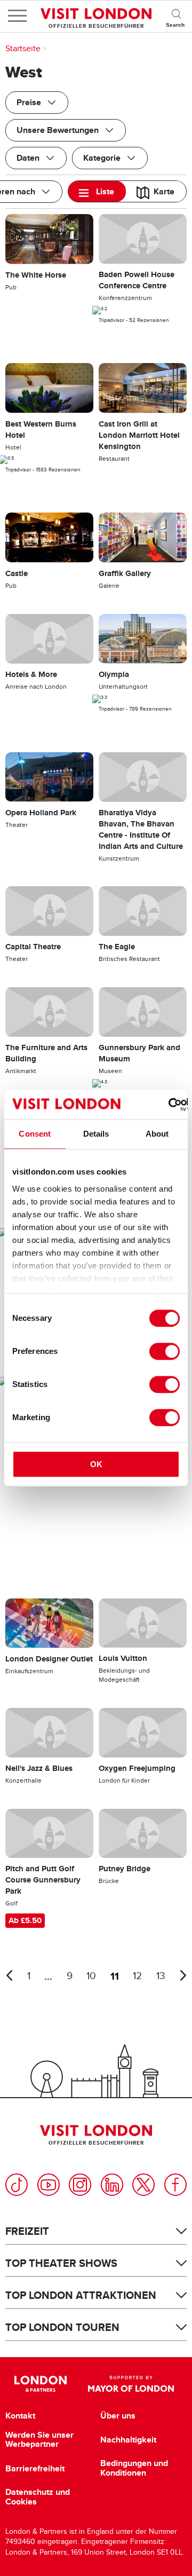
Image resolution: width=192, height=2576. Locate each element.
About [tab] (157, 1134)
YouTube (49, 2185)
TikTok (17, 2185)
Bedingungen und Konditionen (134, 2468)
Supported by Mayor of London (131, 2384)
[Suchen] (176, 16)
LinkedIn (112, 2185)
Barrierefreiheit (35, 2469)
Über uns (118, 2416)
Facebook (175, 2185)
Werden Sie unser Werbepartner (39, 2440)
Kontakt (20, 2416)
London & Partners (40, 2384)
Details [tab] (96, 1134)
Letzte (9, 1975)
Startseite (23, 49)
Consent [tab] (35, 1134)
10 (91, 1976)
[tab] (97, 191)
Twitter (143, 2185)
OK (96, 1464)
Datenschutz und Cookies (38, 2497)
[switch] (165, 1351)
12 (137, 1976)
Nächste (183, 1975)
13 (161, 1976)
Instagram (80, 2185)
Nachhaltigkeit (128, 2440)
